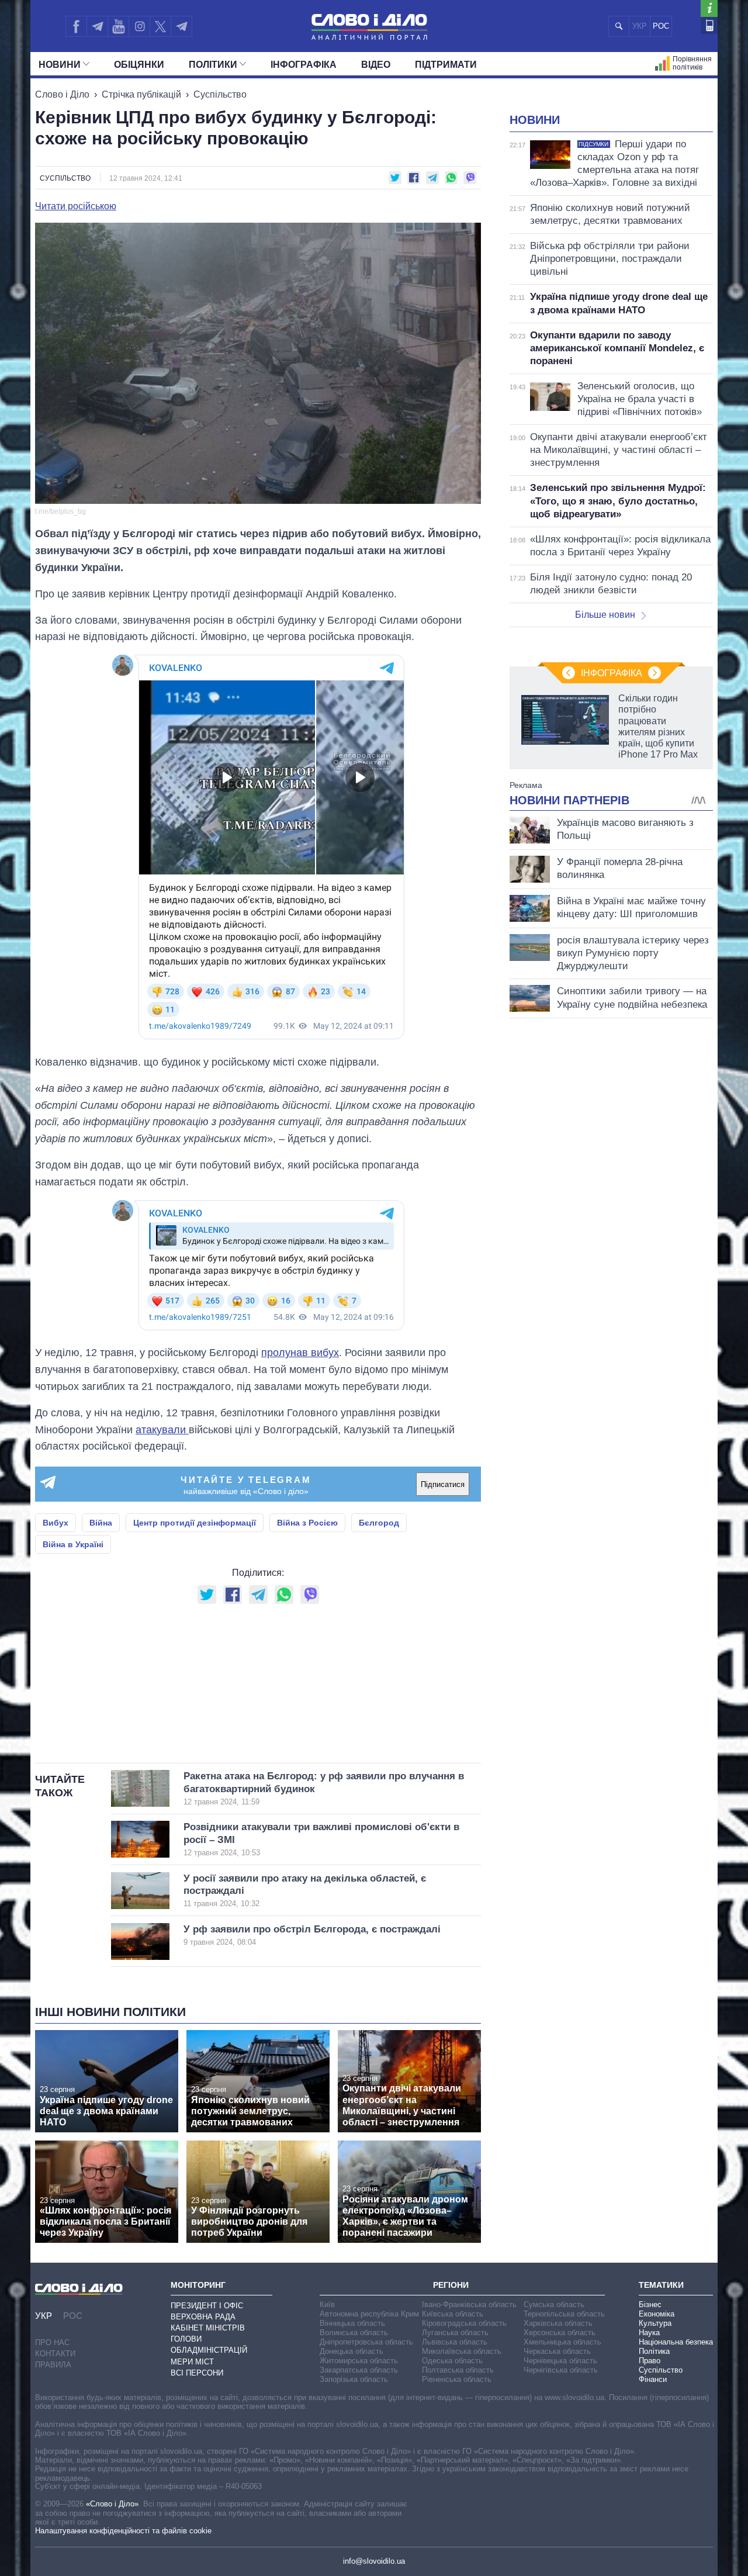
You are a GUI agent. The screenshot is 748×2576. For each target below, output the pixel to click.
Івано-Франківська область (469, 2304)
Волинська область (354, 2333)
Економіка (657, 2314)
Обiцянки (139, 65)
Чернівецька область (560, 2361)
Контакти (55, 2354)
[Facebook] (76, 26)
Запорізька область (354, 2379)
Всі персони (197, 2373)
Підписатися (443, 1484)
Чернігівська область (561, 2370)
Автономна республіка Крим (369, 2314)
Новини (60, 65)
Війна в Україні (73, 1544)
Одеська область (452, 2361)
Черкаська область (557, 2351)
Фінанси (653, 2379)
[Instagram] (139, 26)
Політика (654, 2351)
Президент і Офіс (207, 2306)
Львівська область (455, 2342)
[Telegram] (97, 26)
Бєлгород (379, 1523)
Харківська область (558, 2323)
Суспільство (220, 94)
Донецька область (352, 2351)
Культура (655, 2323)
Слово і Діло (62, 94)
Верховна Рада (203, 2317)
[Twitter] (160, 26)
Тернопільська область (564, 2314)
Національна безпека (676, 2342)
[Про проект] (709, 8)
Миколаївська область (462, 2351)
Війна (101, 1523)
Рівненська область (457, 2379)
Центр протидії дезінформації (195, 1523)
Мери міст (192, 2362)
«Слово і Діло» (112, 2504)
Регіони (451, 2285)
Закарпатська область (359, 2370)
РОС (661, 26)
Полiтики (213, 65)
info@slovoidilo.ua (374, 2561)
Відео (376, 65)
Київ (327, 2304)
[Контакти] (709, 25)
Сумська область (554, 2304)
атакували (162, 1430)
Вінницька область (352, 2323)
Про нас (52, 2342)
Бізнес (650, 2304)
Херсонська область (560, 2333)
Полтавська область (458, 2370)
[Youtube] (118, 26)
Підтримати (446, 65)
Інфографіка (304, 65)
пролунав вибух (300, 1353)
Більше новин (605, 615)
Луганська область (455, 2333)
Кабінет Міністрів (208, 2328)
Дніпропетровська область (366, 2342)
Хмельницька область (562, 2342)
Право (650, 2361)
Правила (53, 2365)
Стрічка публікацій (141, 94)
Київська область (453, 2314)
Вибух (56, 1523)
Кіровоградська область (464, 2323)
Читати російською (76, 206)
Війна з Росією (307, 1523)
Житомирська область (359, 2361)
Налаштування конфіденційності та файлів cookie (123, 2531)
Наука (649, 2333)
